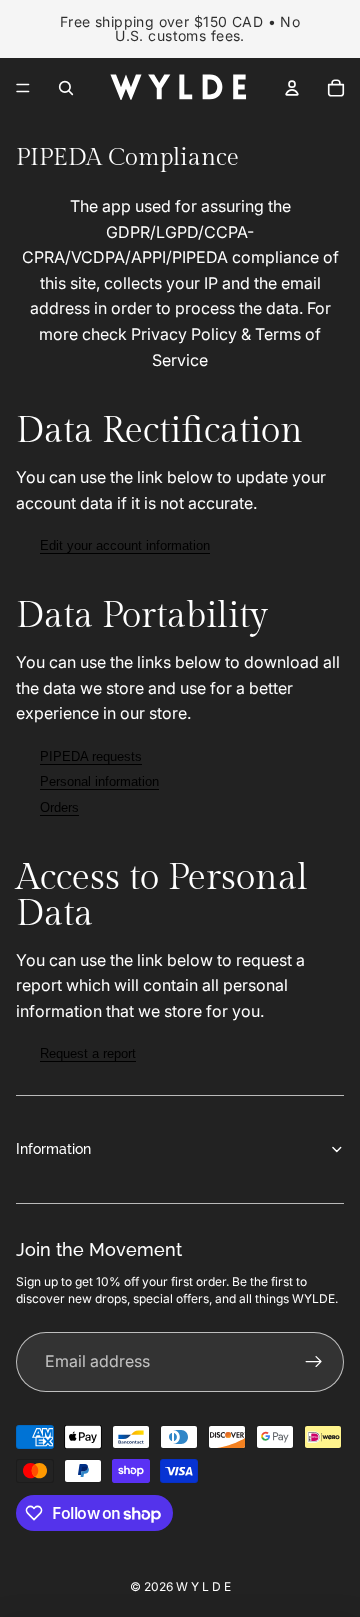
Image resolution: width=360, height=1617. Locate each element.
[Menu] (23, 88)
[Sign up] (314, 1362)
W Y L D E (203, 1586)
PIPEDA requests (91, 756)
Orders (59, 807)
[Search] (66, 88)
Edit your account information (125, 545)
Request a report (88, 1053)
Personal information (99, 781)
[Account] (292, 88)
